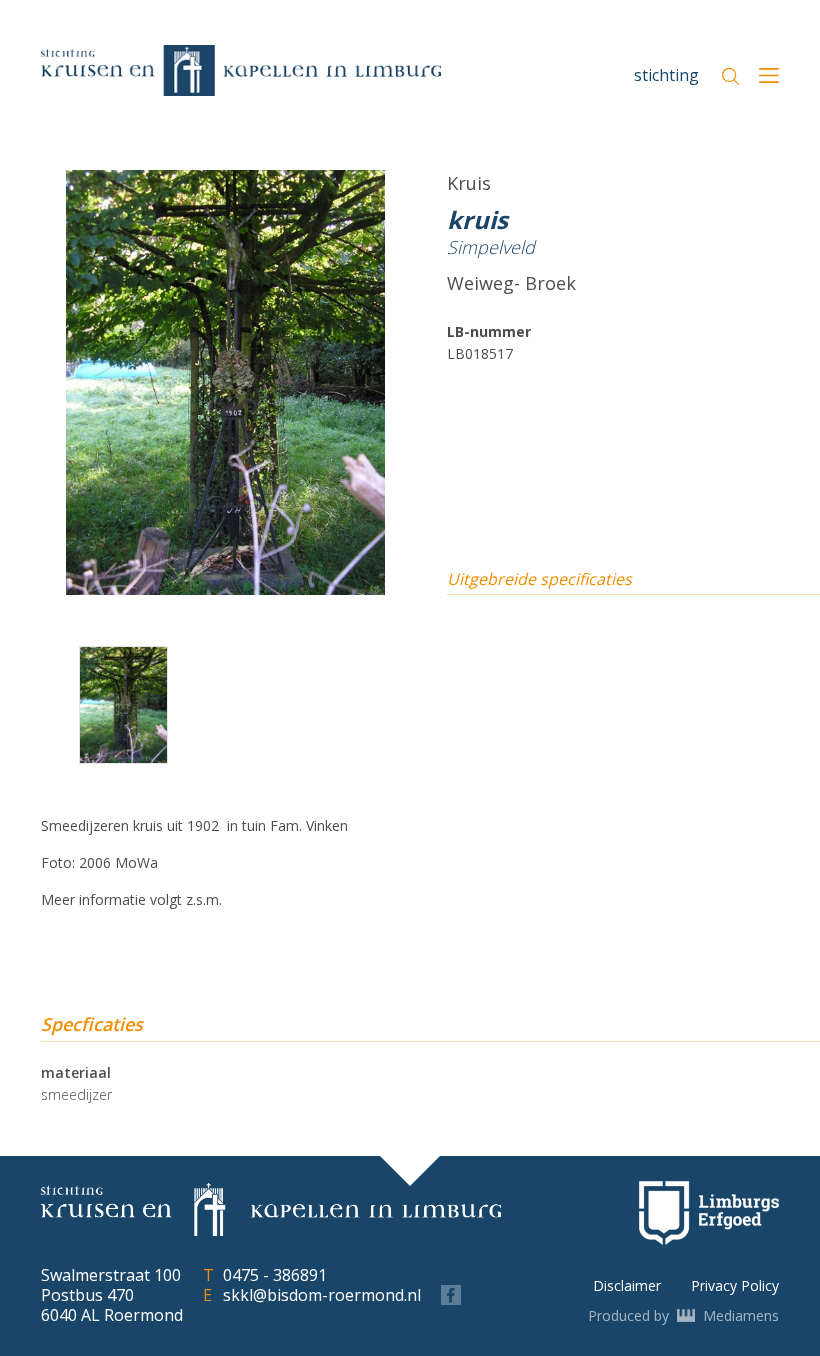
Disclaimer (627, 1285)
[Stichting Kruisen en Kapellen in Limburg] (241, 70)
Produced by (683, 1315)
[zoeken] (730, 76)
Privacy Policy (735, 1285)
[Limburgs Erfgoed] (709, 1213)
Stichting (666, 75)
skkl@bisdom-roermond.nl (322, 1295)
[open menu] (769, 78)
